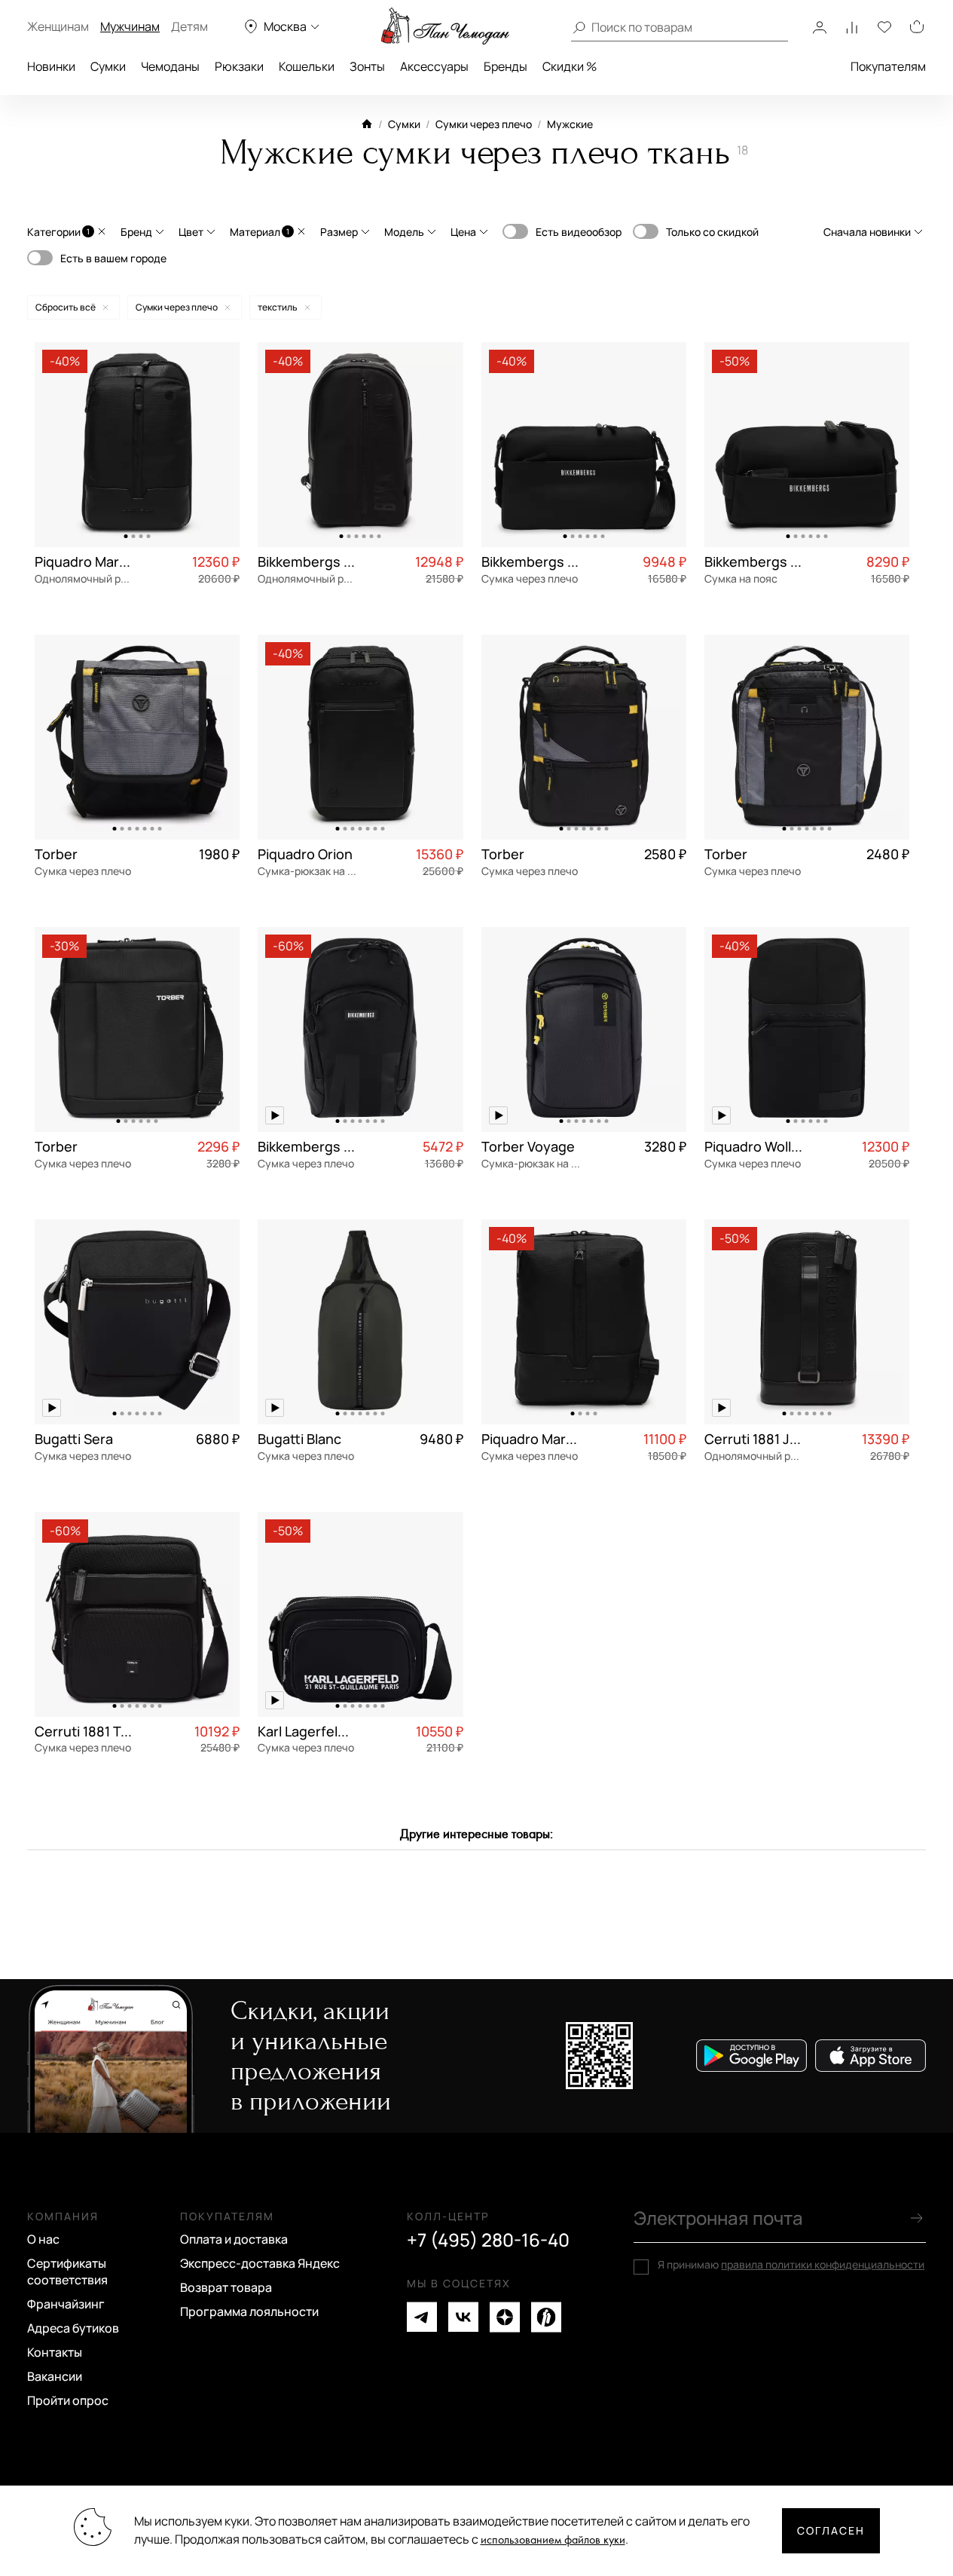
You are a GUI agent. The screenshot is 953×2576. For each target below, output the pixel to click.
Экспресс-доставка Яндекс (260, 2263)
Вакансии (55, 2376)
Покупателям (888, 66)
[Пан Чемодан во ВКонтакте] (463, 2317)
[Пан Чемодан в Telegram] (422, 2317)
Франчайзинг (66, 2304)
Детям (189, 26)
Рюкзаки (239, 66)
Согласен (831, 2530)
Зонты (367, 66)
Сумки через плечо (484, 124)
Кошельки (307, 66)
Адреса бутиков (73, 2328)
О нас (43, 2239)
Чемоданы (170, 66)
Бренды (506, 66)
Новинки (51, 66)
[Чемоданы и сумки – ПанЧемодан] (445, 26)
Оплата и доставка (234, 2239)
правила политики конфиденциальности (823, 2264)
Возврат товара (226, 2287)
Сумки (108, 66)
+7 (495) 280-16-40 (488, 2240)
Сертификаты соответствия (67, 2272)
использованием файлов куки (553, 2540)
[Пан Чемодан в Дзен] (505, 2317)
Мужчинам (130, 26)
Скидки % (570, 66)
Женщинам (58, 26)
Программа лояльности (249, 2311)
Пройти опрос (68, 2400)
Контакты (55, 2352)
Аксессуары (434, 66)
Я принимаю (791, 2265)
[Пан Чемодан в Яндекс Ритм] (546, 2317)
